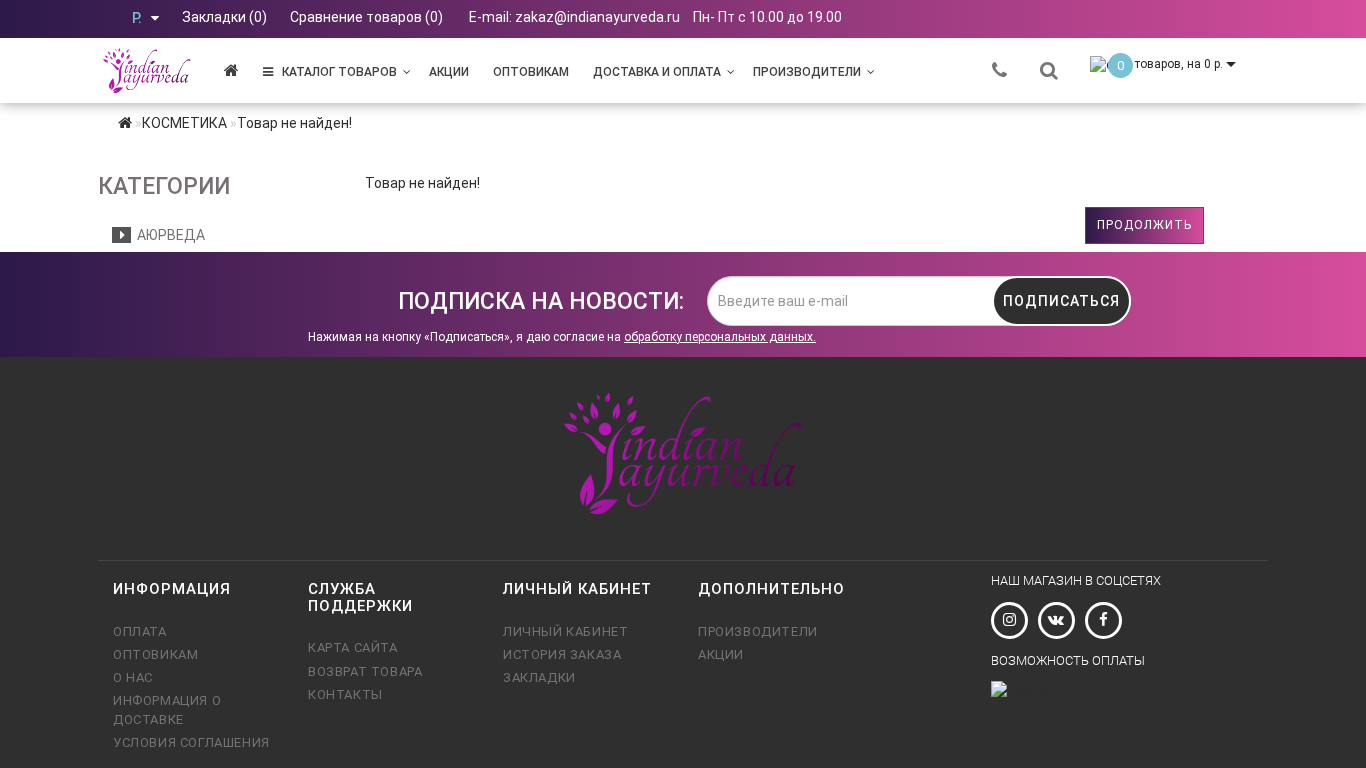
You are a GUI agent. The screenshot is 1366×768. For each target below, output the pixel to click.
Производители (807, 72)
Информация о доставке (167, 709)
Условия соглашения (191, 742)
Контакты (345, 694)
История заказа (562, 654)
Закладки (539, 677)
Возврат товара (365, 671)
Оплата (140, 631)
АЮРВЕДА (168, 235)
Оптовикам (531, 72)
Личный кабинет (565, 631)
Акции (449, 72)
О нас (133, 677)
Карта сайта (353, 647)
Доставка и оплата (657, 72)
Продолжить (1144, 225)
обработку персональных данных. (720, 337)
